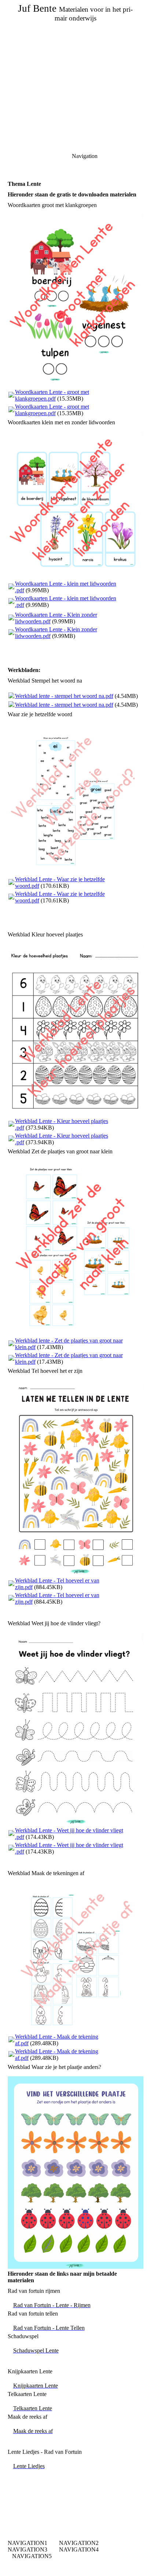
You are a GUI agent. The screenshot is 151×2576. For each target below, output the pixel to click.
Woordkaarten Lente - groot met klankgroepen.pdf (52, 395)
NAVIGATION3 (27, 2549)
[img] (75, 51)
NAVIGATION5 (32, 2556)
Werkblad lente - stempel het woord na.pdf (64, 696)
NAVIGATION (26, 2543)
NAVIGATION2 (79, 2543)
